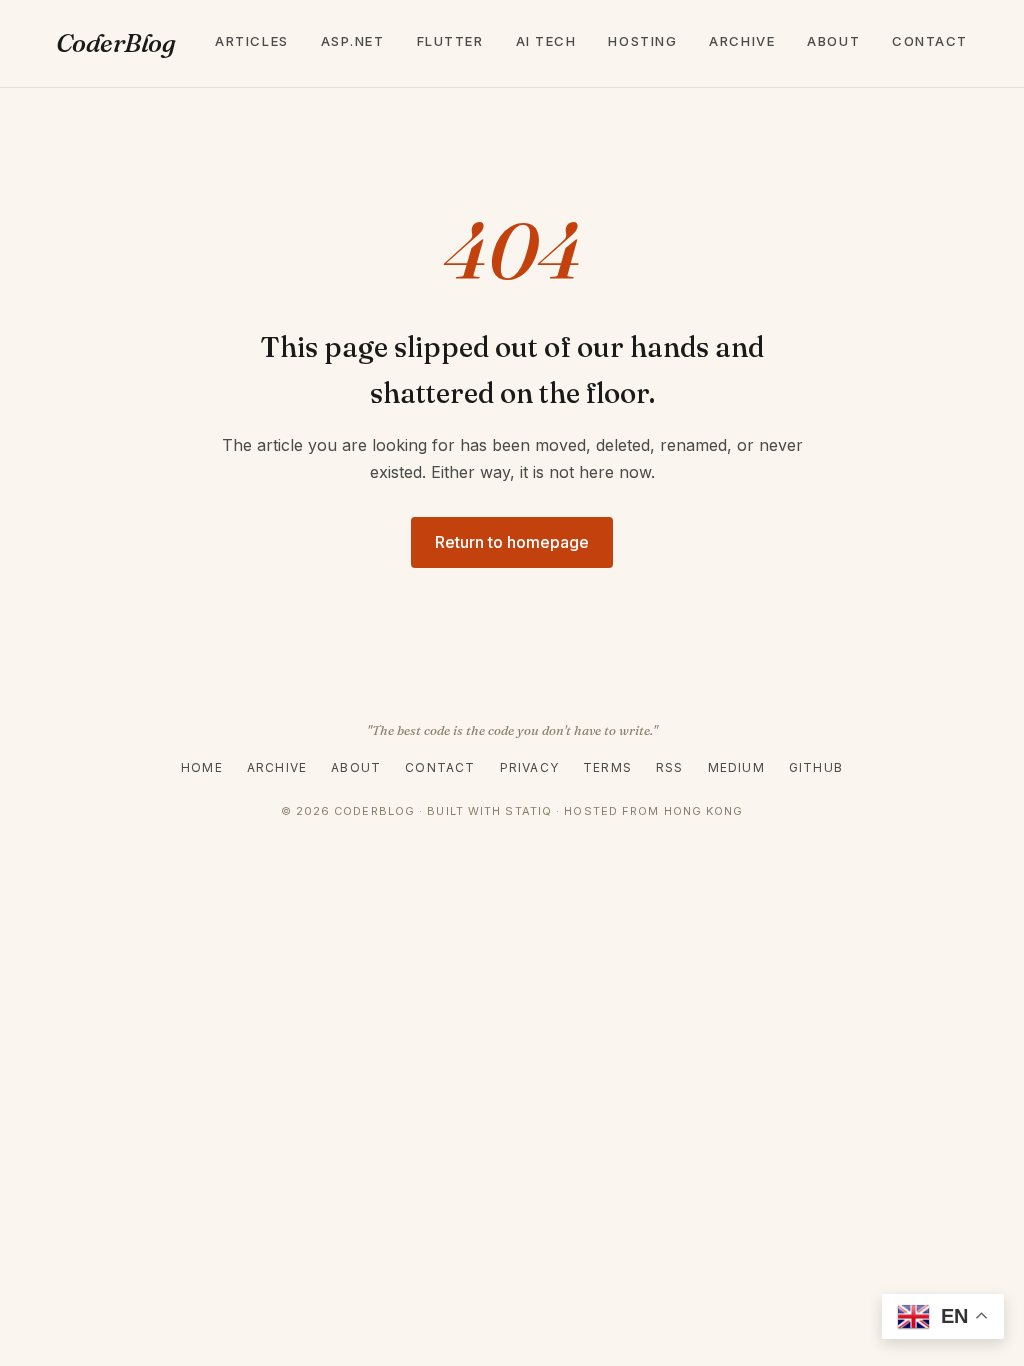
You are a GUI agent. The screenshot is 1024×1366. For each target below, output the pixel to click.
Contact (930, 41)
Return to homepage (512, 542)
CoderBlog (115, 43)
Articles (251, 41)
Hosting (642, 41)
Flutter (450, 41)
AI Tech (546, 41)
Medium (736, 767)
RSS (670, 767)
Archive (742, 41)
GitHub (816, 767)
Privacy (529, 767)
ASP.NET (353, 41)
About (833, 41)
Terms (607, 767)
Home (202, 767)
